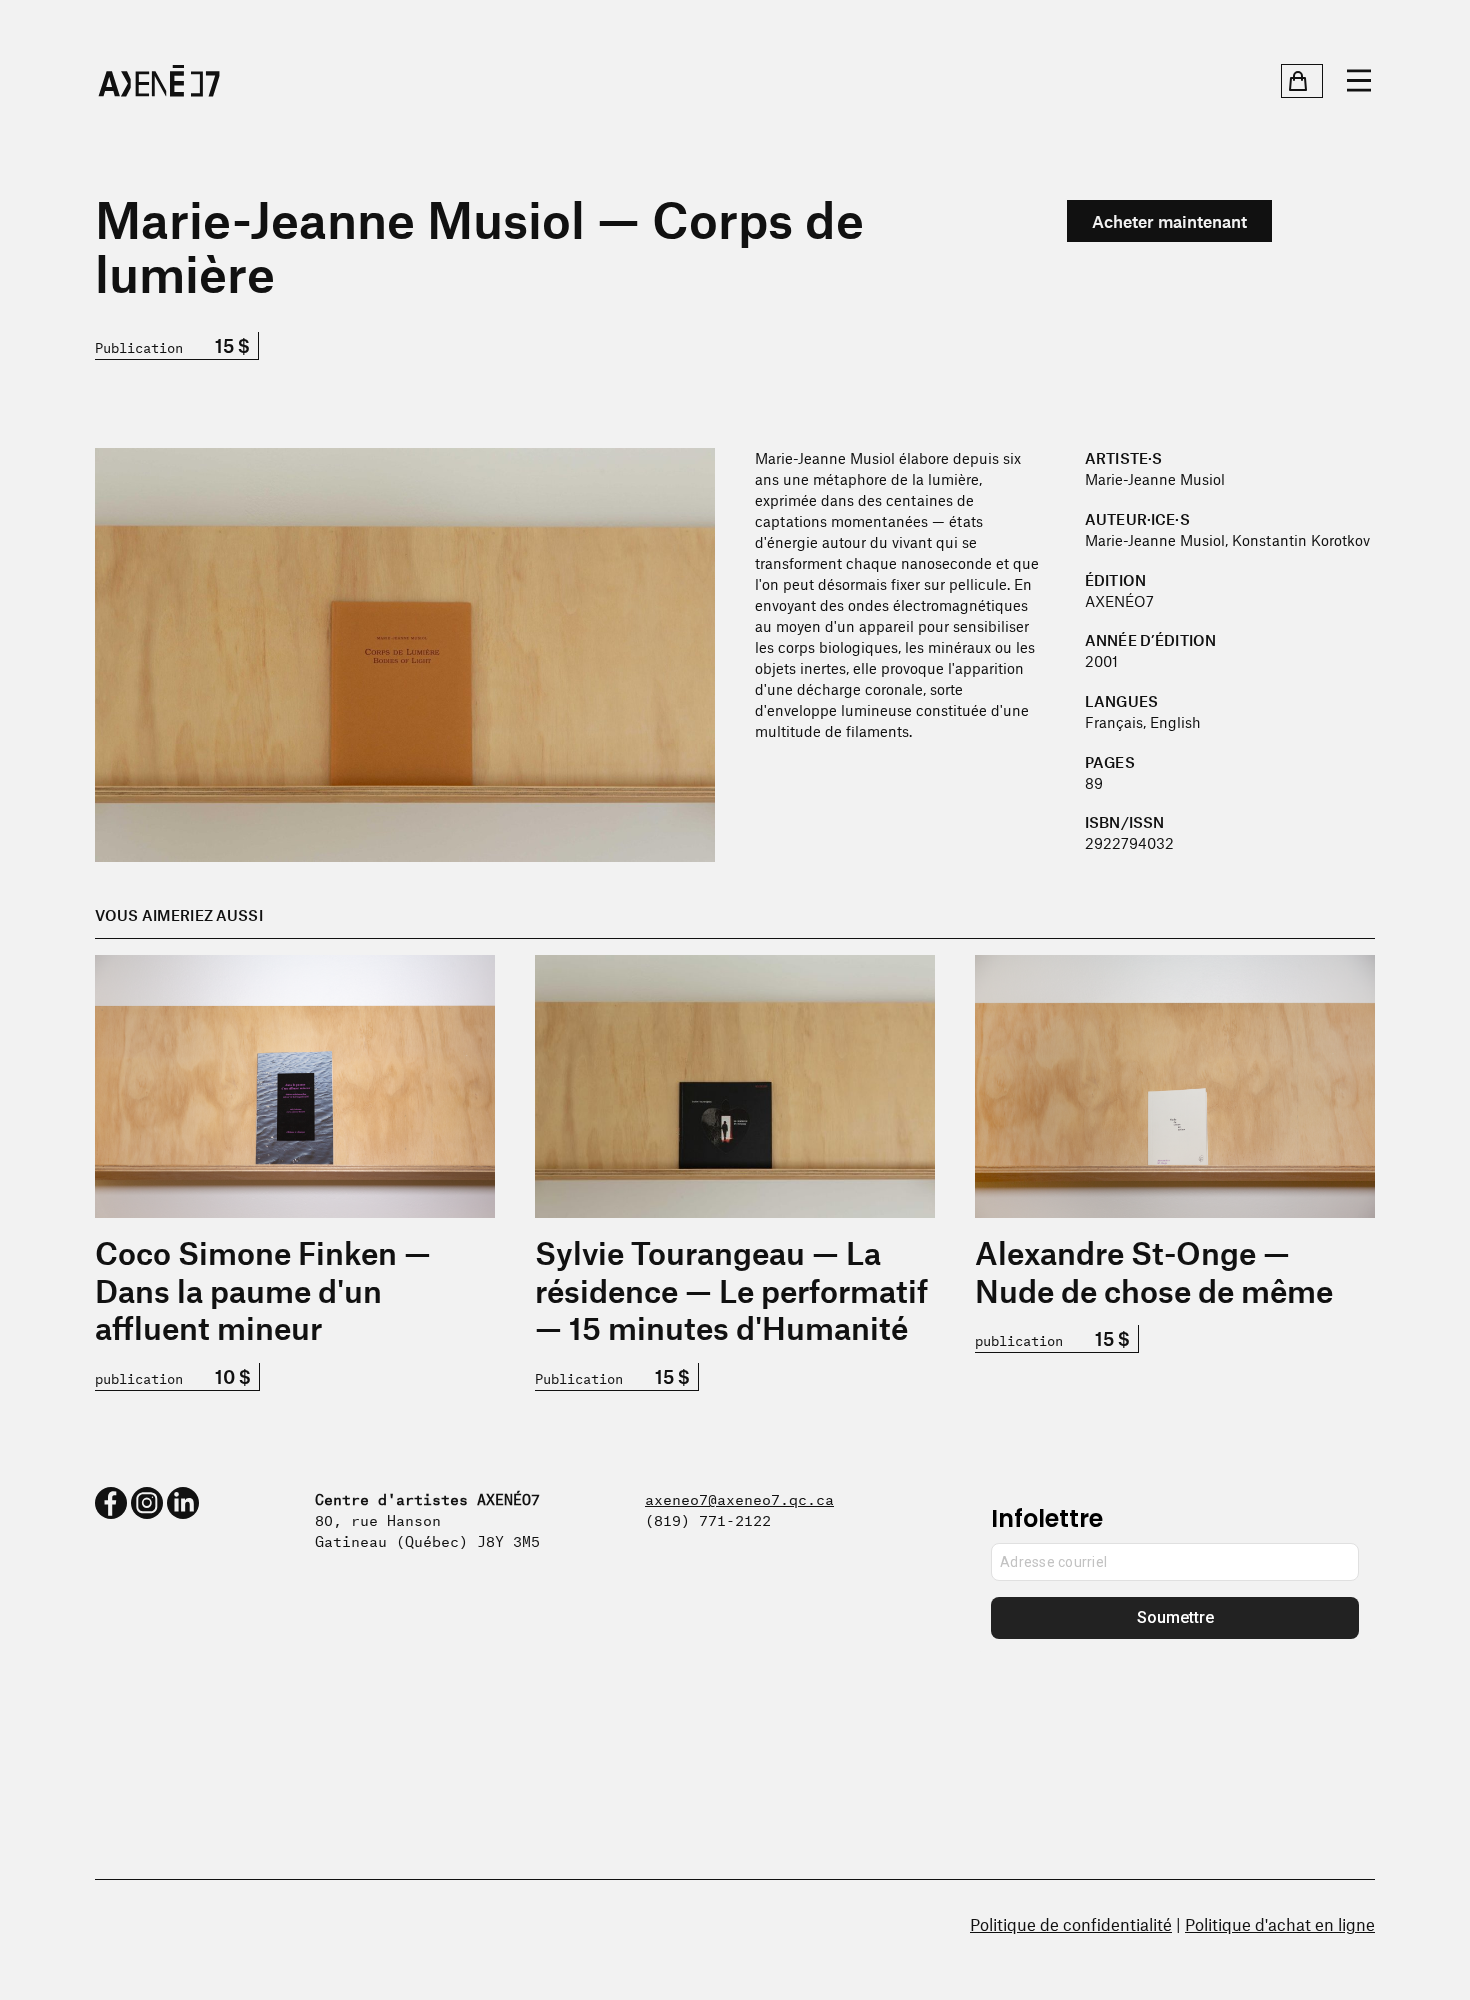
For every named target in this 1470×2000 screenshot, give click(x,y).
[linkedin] (183, 1503)
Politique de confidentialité (1071, 1924)
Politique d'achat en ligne (1280, 1924)
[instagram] (147, 1503)
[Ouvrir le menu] (1359, 81)
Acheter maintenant (1169, 221)
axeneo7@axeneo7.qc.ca (739, 1497)
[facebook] (111, 1503)
